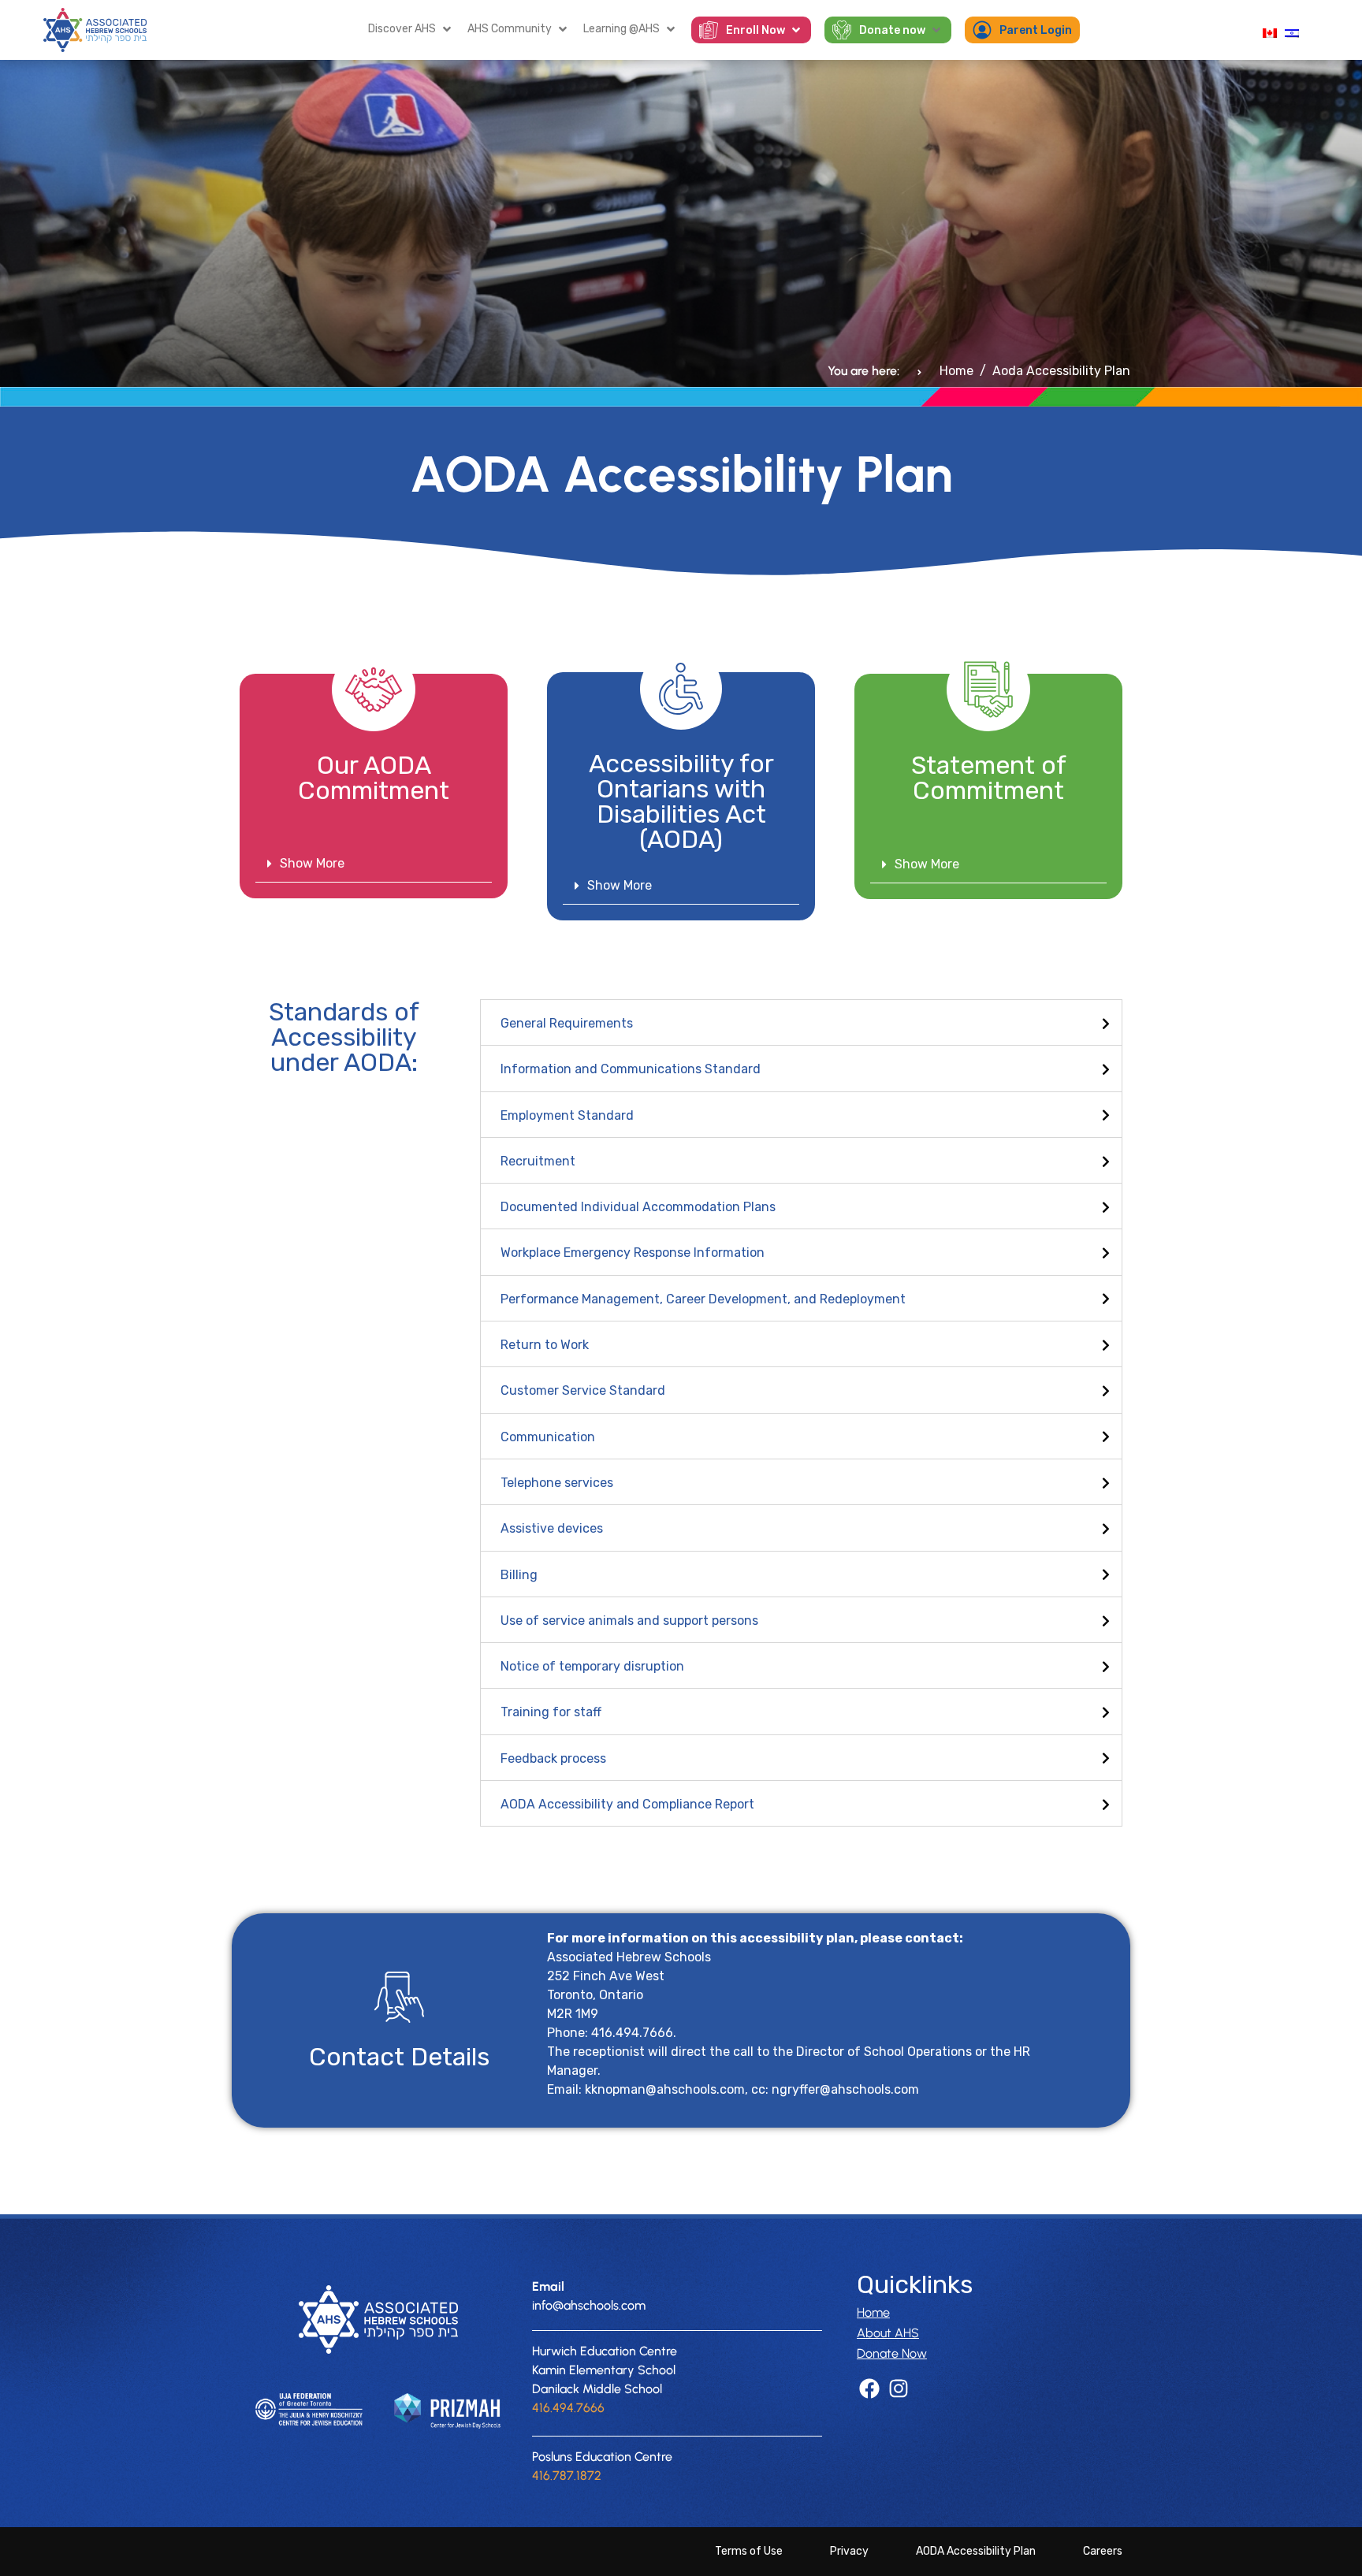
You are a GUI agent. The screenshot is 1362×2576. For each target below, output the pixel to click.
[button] (411, 29)
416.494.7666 (568, 2408)
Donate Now (892, 2353)
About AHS (888, 2333)
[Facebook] (869, 2389)
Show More (312, 863)
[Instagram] (898, 2389)
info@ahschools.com (589, 2305)
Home (873, 2312)
